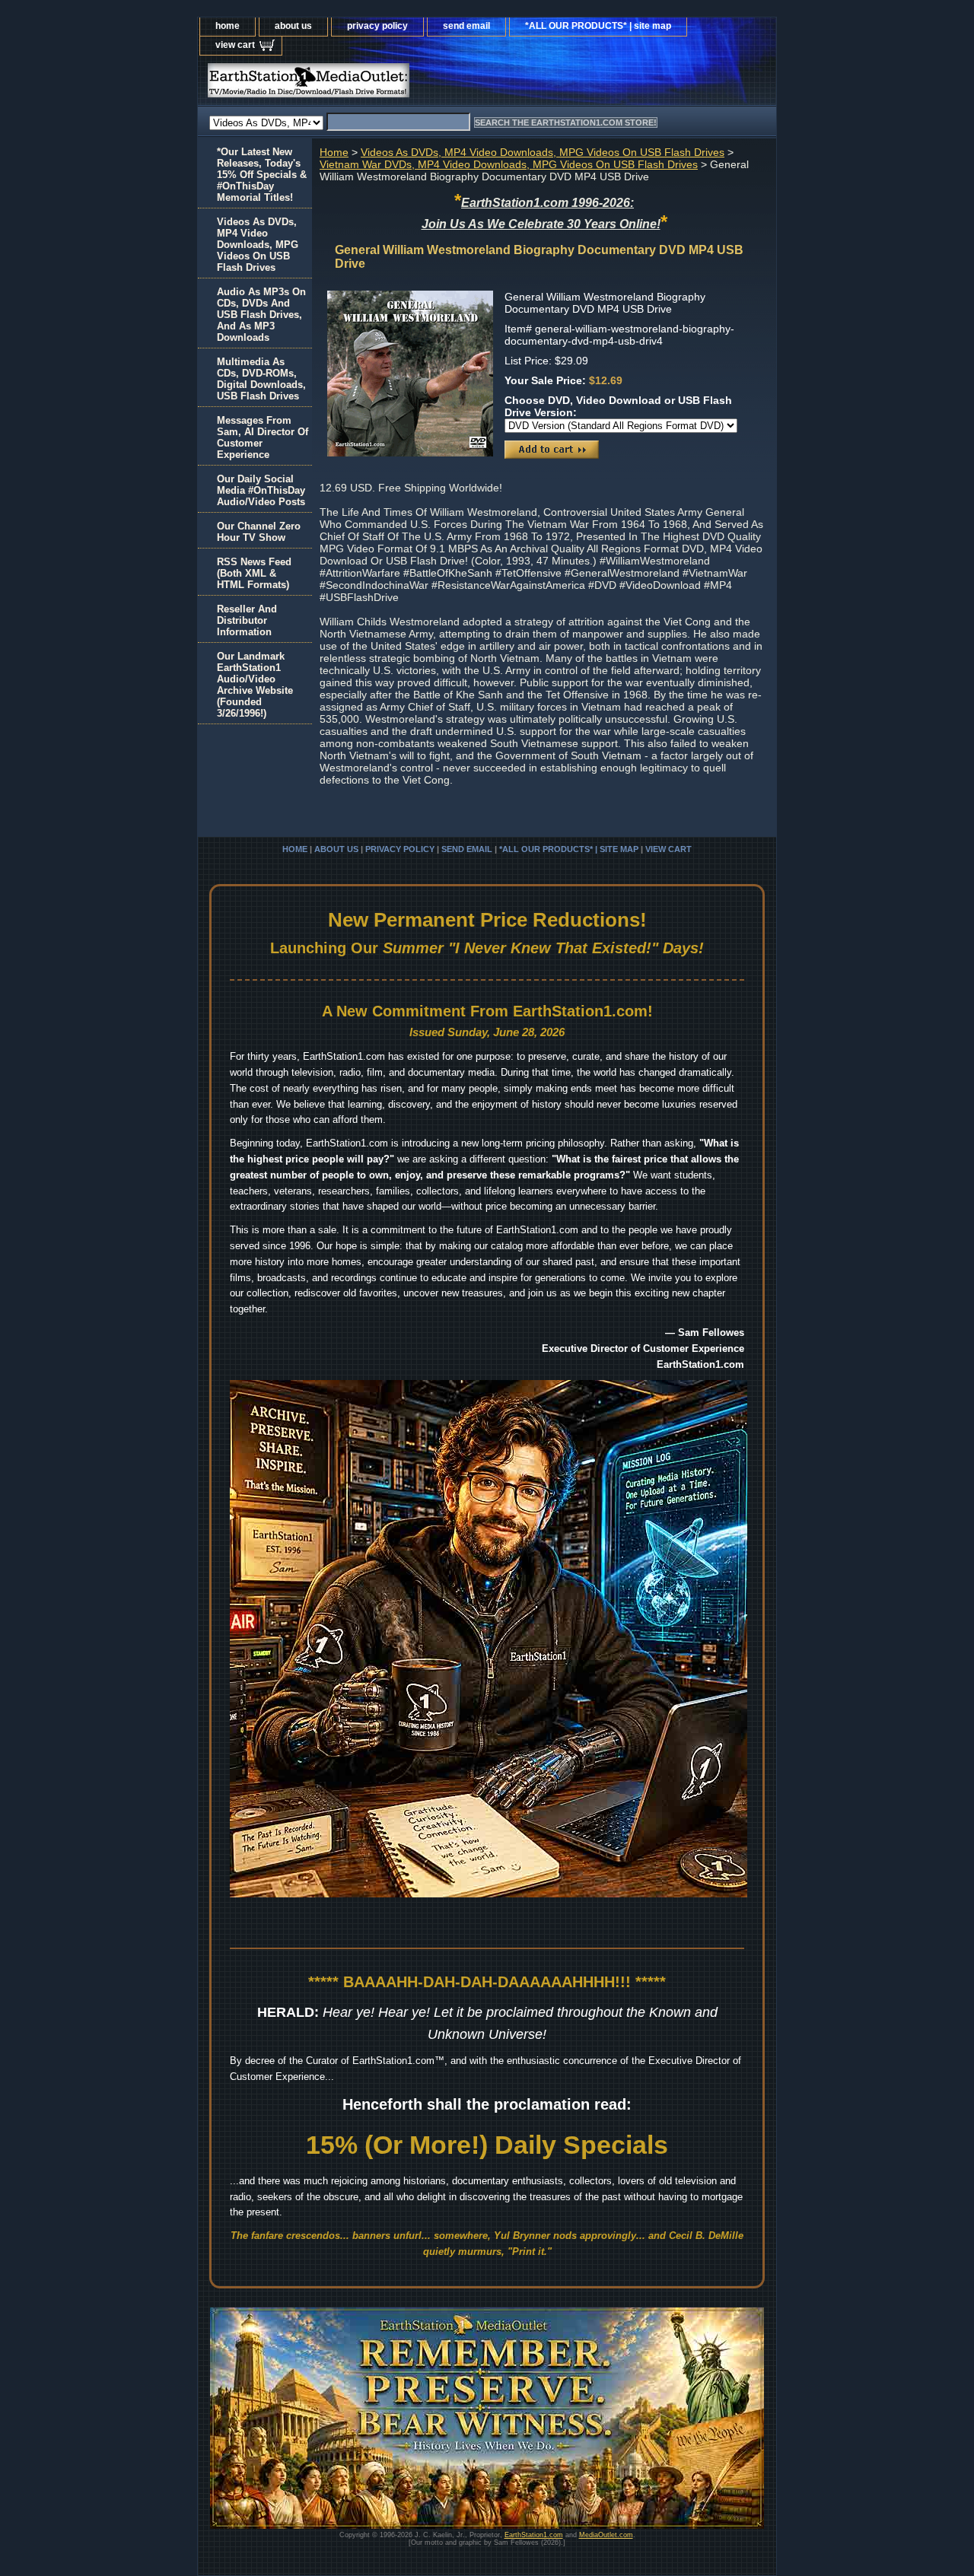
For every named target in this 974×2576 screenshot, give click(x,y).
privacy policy (377, 26)
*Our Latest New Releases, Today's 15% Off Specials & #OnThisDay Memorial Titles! (262, 175)
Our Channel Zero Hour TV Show (259, 532)
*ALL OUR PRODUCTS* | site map (598, 26)
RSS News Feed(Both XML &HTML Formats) (254, 573)
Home (334, 152)
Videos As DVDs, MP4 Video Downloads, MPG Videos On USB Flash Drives (543, 152)
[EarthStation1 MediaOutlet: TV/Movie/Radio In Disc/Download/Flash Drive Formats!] (388, 84)
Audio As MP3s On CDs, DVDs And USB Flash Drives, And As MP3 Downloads (261, 315)
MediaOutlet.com (606, 2535)
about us (293, 26)
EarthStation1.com (534, 2535)
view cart (235, 45)
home (228, 26)
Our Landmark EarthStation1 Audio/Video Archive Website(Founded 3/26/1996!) (255, 685)
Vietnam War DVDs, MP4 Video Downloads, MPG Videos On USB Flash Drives (509, 164)
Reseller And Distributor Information (247, 620)
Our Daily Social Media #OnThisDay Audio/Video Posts (261, 490)
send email (466, 26)
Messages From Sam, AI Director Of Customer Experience (263, 437)
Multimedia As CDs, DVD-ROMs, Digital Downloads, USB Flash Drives (261, 379)
